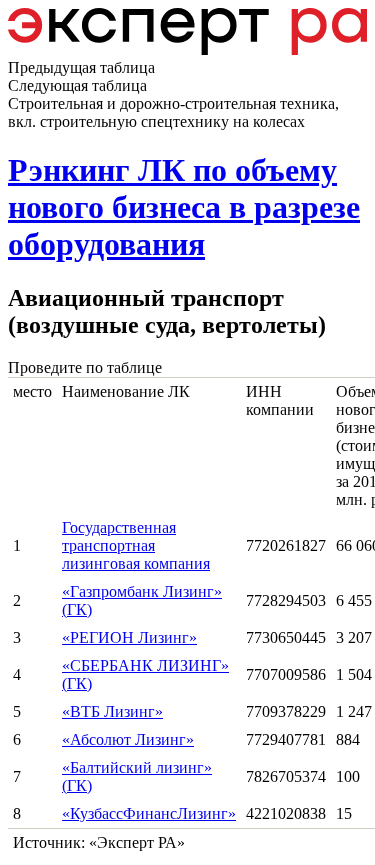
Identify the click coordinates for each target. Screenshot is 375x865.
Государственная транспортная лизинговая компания (136, 545)
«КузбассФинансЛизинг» (149, 813)
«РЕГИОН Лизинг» (129, 637)
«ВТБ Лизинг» (112, 711)
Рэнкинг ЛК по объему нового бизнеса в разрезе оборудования (184, 207)
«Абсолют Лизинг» (128, 739)
